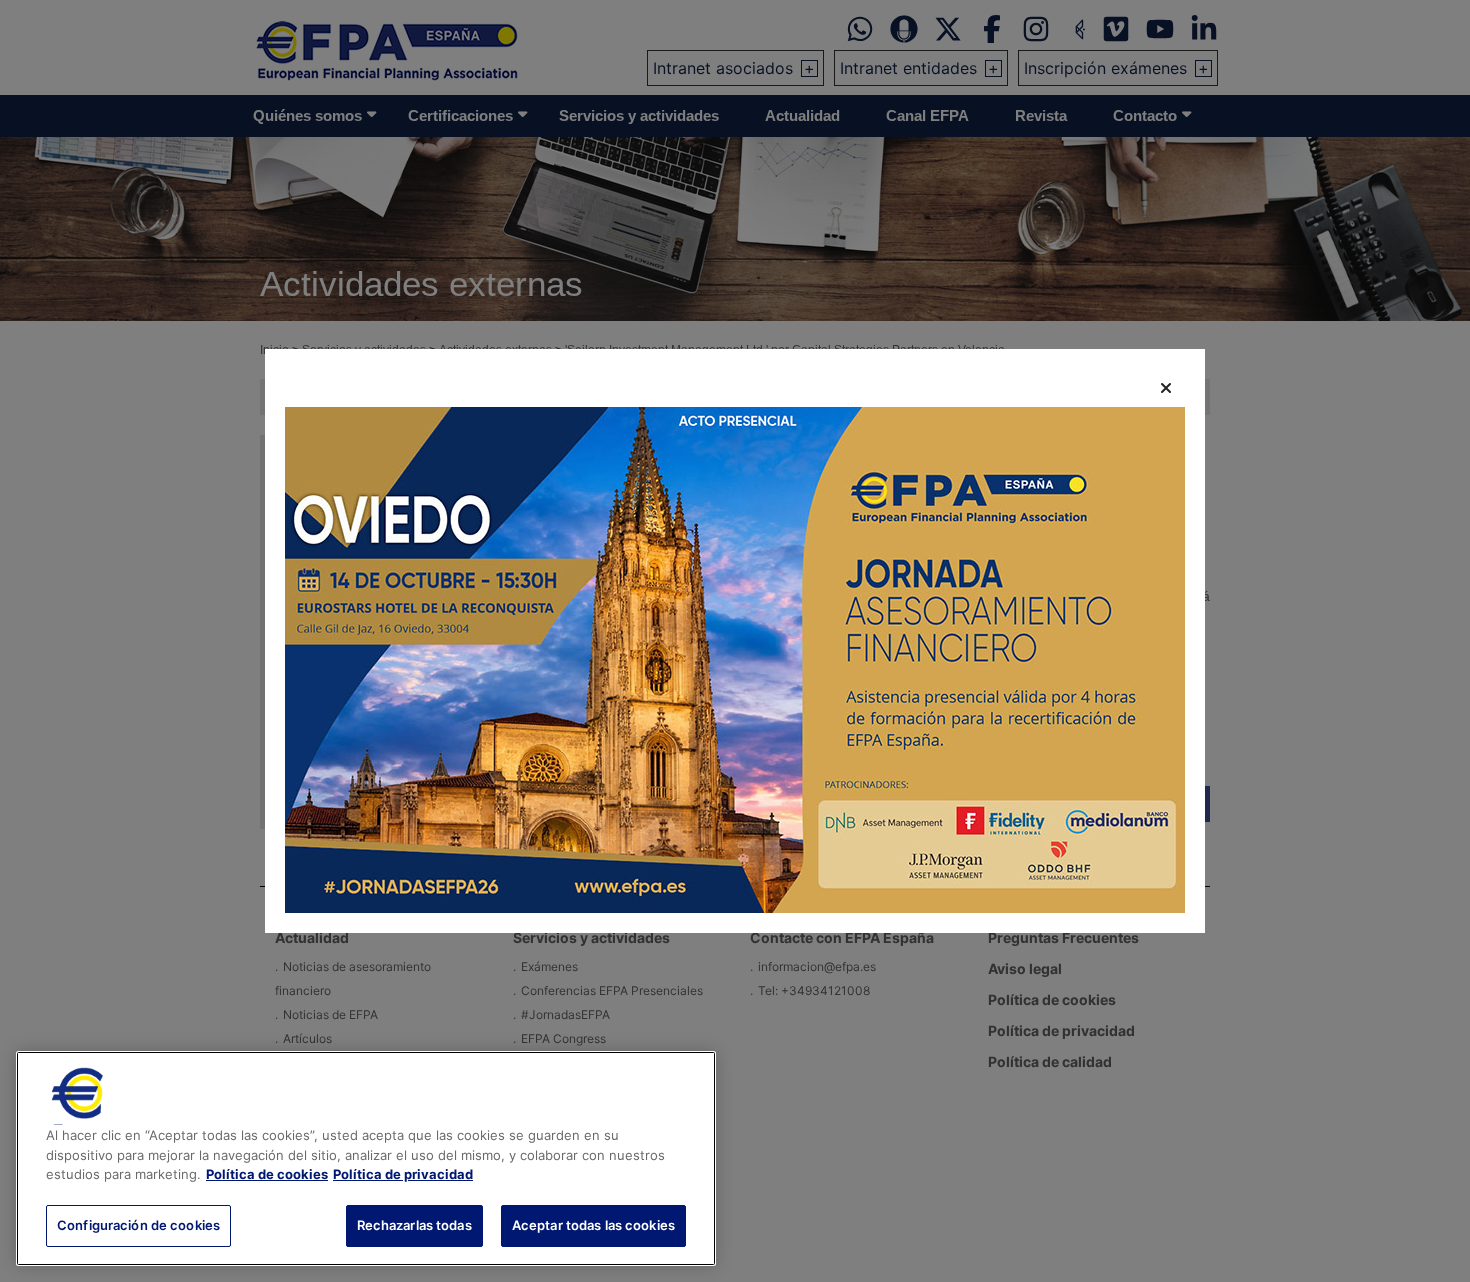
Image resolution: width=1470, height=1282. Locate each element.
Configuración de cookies (138, 1224)
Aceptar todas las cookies (593, 1224)
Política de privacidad (403, 1174)
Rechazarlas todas (414, 1224)
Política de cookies (267, 1174)
